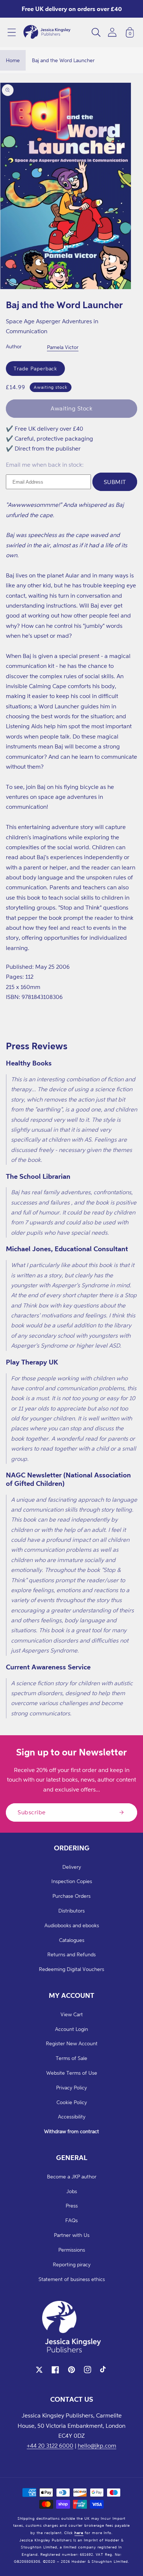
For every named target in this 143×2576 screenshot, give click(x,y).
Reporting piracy (72, 2264)
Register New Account (72, 2043)
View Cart (72, 2014)
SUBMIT (115, 482)
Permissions (72, 2250)
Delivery (72, 1867)
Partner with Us (72, 2235)
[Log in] (112, 32)
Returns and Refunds (71, 1954)
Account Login (71, 2029)
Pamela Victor (63, 347)
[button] (12, 32)
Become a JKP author (72, 2176)
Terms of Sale (71, 2058)
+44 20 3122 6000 (50, 2445)
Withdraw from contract (71, 2131)
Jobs (72, 2191)
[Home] (47, 32)
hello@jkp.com (97, 2445)
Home (13, 60)
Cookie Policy (72, 2102)
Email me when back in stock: (45, 465)
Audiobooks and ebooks (72, 1925)
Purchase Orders (71, 1896)
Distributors (71, 1910)
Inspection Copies (72, 1881)
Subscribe (32, 1812)
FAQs (71, 2220)
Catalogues (72, 1940)
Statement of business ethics (72, 2279)
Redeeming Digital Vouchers (71, 1969)
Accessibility (72, 2116)
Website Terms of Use (72, 2073)
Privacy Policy (71, 2087)
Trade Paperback (35, 368)
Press (72, 2205)
